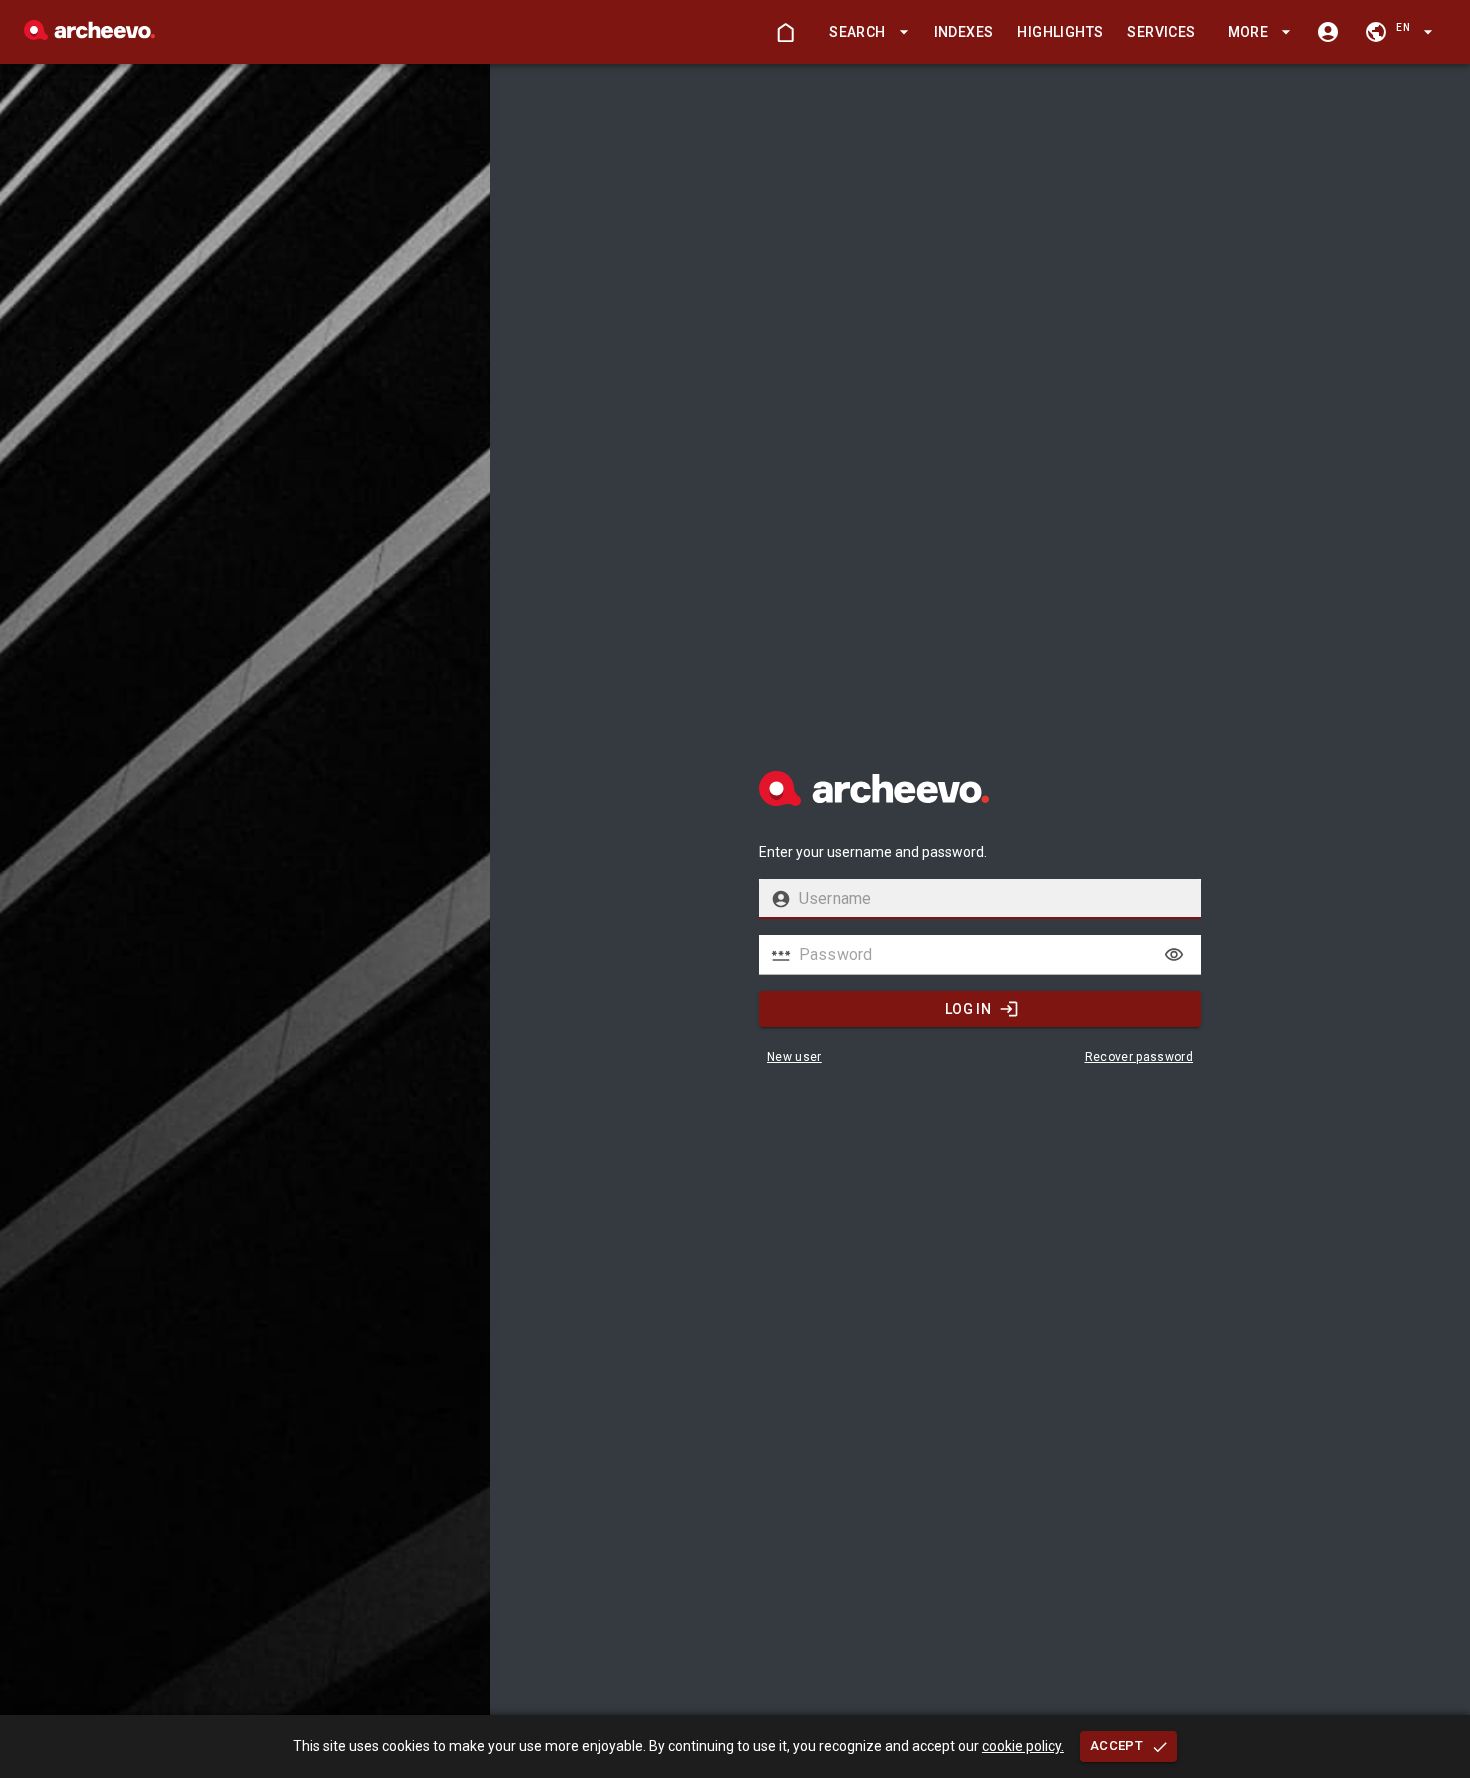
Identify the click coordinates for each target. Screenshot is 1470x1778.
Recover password (1139, 1057)
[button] (865, 32)
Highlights (1060, 32)
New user (794, 1057)
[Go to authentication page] (1328, 32)
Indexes (964, 32)
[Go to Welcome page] (785, 32)
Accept (1116, 1745)
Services (1161, 32)
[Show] (1174, 955)
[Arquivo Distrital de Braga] (89, 34)
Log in (968, 1009)
